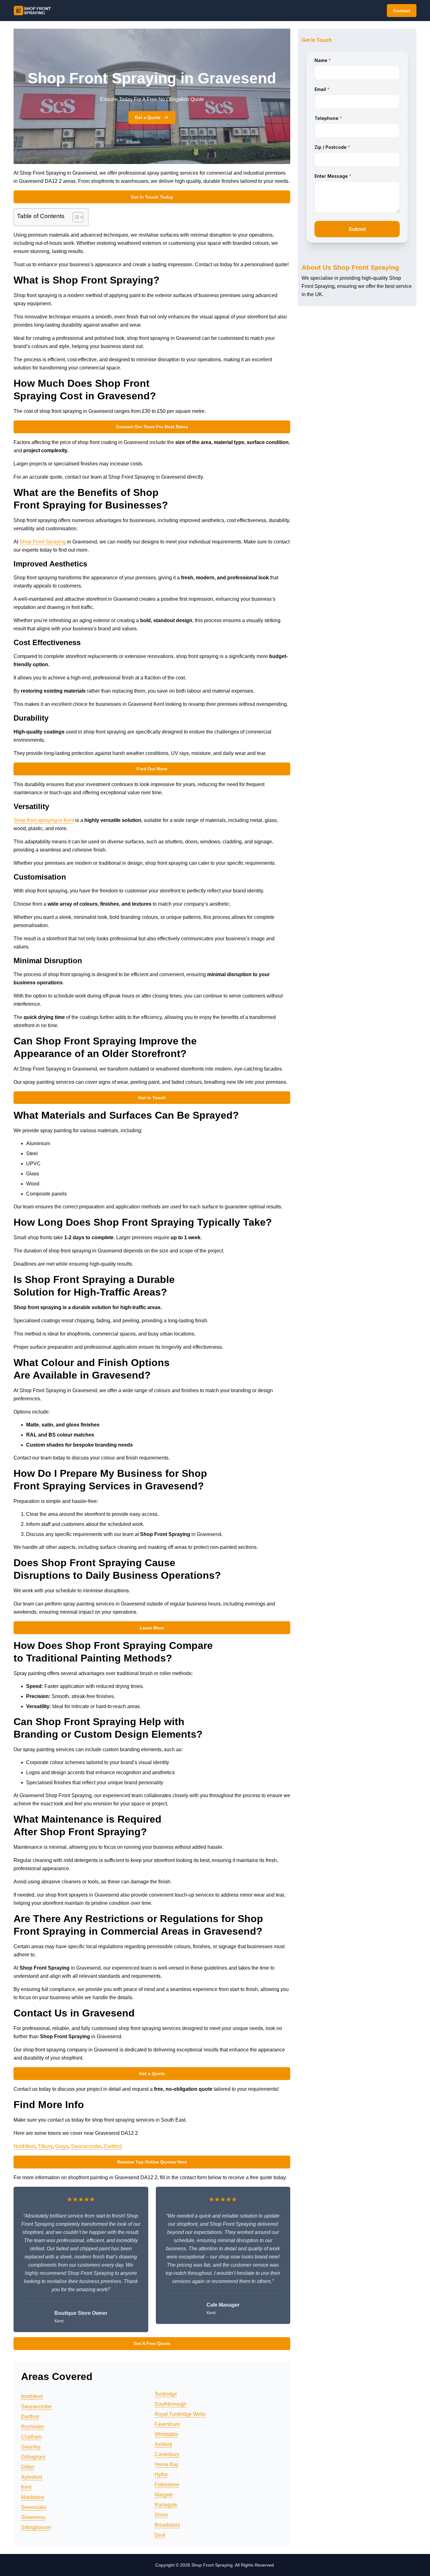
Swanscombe (86, 2146)
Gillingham (33, 2457)
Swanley (31, 2447)
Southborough (170, 2404)
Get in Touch (152, 1098)
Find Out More (152, 769)
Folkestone (167, 2485)
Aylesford (32, 2477)
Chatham (31, 2437)
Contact (402, 11)
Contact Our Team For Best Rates (152, 427)
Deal (160, 2535)
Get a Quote (148, 117)
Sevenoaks (34, 2507)
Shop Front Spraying (43, 542)
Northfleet (24, 2146)
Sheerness (33, 2517)
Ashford (163, 2444)
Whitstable (166, 2434)
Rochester (33, 2427)
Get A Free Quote (152, 2343)
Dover (161, 2515)
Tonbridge (166, 2394)
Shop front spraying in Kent (44, 820)
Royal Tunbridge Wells (180, 2414)
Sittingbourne (36, 2527)
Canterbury (167, 2454)
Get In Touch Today (152, 197)
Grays (62, 2146)
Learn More (152, 1628)
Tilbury (45, 2146)
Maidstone (33, 2497)
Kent (26, 2487)
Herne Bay (167, 2464)
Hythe (161, 2475)
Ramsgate (166, 2505)
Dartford (113, 2146)
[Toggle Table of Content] (75, 217)
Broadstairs (167, 2525)
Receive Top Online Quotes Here (152, 2162)
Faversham (167, 2424)
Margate (164, 2495)
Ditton (28, 2467)
